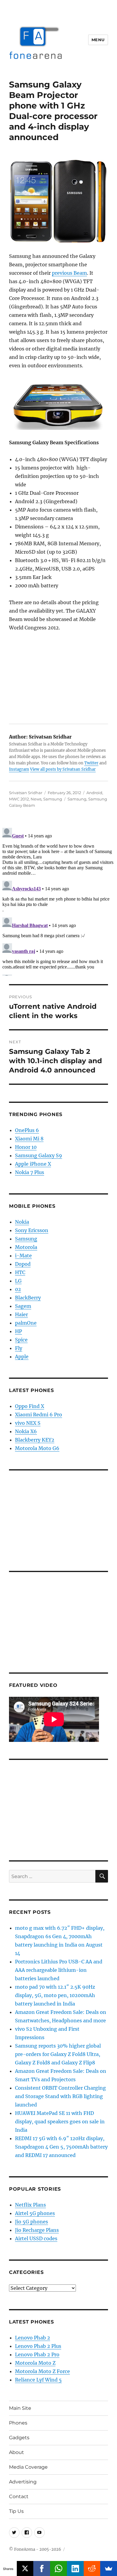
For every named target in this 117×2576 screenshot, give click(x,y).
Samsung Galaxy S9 (39, 1155)
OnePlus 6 (27, 1130)
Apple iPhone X (33, 1164)
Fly (19, 1348)
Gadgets (19, 2438)
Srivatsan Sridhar (26, 793)
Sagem (23, 1306)
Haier (21, 1314)
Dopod (23, 1264)
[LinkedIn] (75, 2568)
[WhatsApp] (58, 2568)
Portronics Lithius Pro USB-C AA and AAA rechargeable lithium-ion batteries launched (59, 1970)
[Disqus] (58, 901)
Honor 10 (26, 1147)
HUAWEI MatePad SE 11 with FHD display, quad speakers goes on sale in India (60, 2122)
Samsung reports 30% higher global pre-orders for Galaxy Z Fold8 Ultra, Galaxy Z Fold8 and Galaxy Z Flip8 (58, 2054)
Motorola (26, 1247)
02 (18, 1289)
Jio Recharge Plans (37, 2230)
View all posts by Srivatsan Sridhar (63, 769)
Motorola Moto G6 (37, 1448)
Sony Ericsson (32, 1230)
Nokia (22, 1222)
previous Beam (69, 273)
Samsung (53, 799)
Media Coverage (28, 2467)
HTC (20, 1272)
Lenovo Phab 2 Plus (38, 2346)
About (16, 2452)
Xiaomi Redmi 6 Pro (39, 1415)
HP (18, 1331)
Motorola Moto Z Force (42, 2371)
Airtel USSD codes (36, 2238)
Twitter (91, 763)
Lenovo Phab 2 (33, 2338)
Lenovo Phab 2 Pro (37, 2354)
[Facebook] (42, 2568)
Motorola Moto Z (35, 2363)
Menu (98, 40)
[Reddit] (92, 2568)
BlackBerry (28, 1298)
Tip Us (16, 2511)
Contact (19, 2496)
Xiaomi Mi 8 (29, 1139)
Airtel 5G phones (35, 2213)
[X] (25, 2568)
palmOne (26, 1323)
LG (18, 1281)
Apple (22, 1357)
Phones (18, 2423)
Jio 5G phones (31, 2222)
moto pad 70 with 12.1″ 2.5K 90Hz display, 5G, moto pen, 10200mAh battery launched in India (55, 1995)
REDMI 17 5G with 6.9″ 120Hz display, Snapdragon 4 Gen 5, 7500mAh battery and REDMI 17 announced (61, 2147)
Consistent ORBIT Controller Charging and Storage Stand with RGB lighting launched (60, 2096)
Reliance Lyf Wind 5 (38, 2380)
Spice (21, 1340)
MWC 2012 (19, 799)
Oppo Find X (30, 1406)
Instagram (19, 769)
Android (94, 793)
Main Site (20, 2408)
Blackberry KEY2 (35, 1440)
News (36, 799)
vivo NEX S (28, 1423)
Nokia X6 (26, 1431)
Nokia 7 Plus (30, 1172)
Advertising (23, 2482)
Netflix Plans (30, 2205)
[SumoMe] (109, 2568)
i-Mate (23, 1256)
